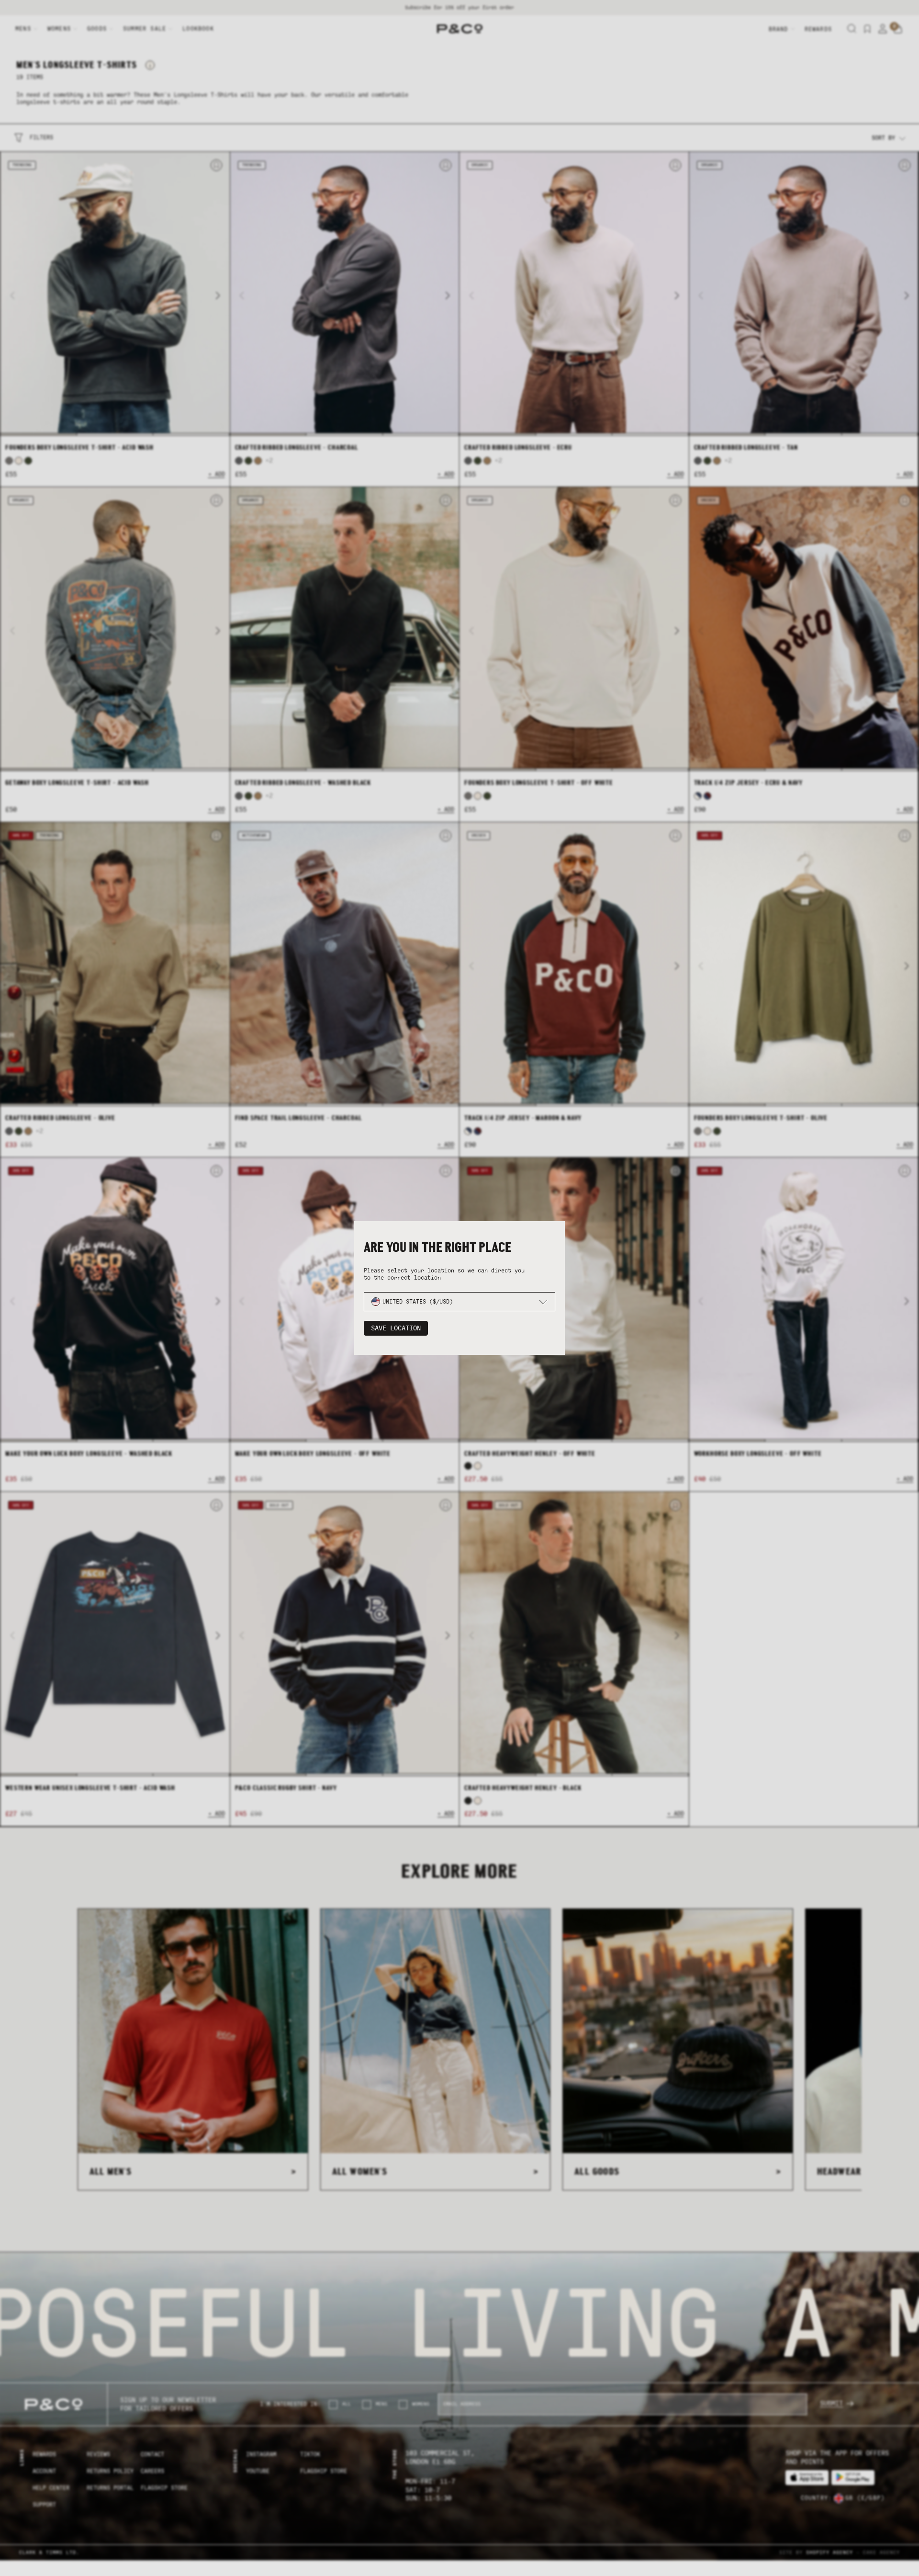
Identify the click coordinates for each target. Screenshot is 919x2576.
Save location (396, 1328)
